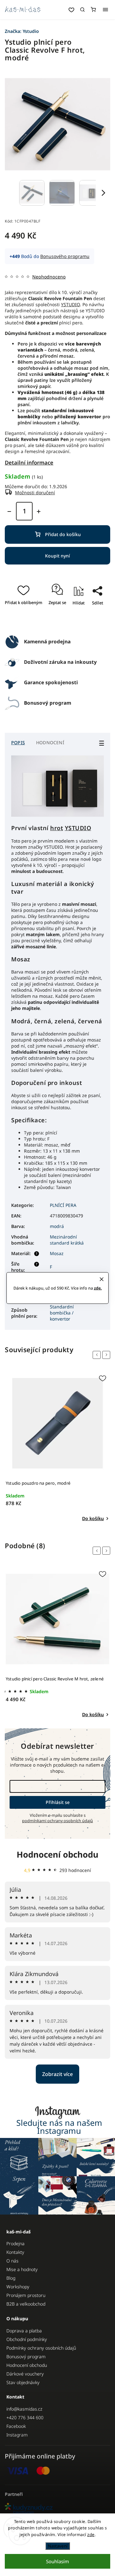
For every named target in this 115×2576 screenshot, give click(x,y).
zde (91, 2534)
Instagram (17, 2435)
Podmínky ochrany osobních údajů (41, 2348)
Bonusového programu (65, 256)
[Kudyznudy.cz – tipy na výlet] (57, 2509)
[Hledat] (82, 10)
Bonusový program (26, 2356)
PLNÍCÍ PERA (63, 1205)
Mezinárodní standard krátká (67, 1240)
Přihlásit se (58, 1802)
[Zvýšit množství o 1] (39, 511)
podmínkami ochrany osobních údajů (57, 1821)
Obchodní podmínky (27, 2339)
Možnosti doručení (35, 492)
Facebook (16, 2426)
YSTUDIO (70, 304)
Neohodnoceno (49, 277)
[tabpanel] (57, 1447)
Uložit (64, 621)
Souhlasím (57, 2561)
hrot (57, 828)
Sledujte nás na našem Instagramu (59, 2127)
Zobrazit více (57, 2074)
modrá (57, 1226)
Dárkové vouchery (25, 2374)
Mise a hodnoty (22, 2269)
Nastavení (58, 2546)
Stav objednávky (23, 2382)
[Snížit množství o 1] (9, 511)
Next (107, 1355)
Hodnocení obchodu (57, 1854)
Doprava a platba (24, 2331)
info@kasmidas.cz (24, 2409)
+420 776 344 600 (25, 2417)
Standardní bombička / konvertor (62, 1313)
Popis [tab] (18, 742)
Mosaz (57, 1253)
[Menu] (105, 10)
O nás (12, 2261)
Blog (11, 2278)
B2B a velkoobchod (26, 2304)
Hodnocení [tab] (50, 742)
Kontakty (15, 2252)
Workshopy (18, 2287)
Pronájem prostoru (26, 2295)
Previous (98, 1355)
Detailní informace (29, 462)
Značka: (22, 31)
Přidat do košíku (63, 534)
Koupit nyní (57, 556)
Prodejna (15, 2243)
